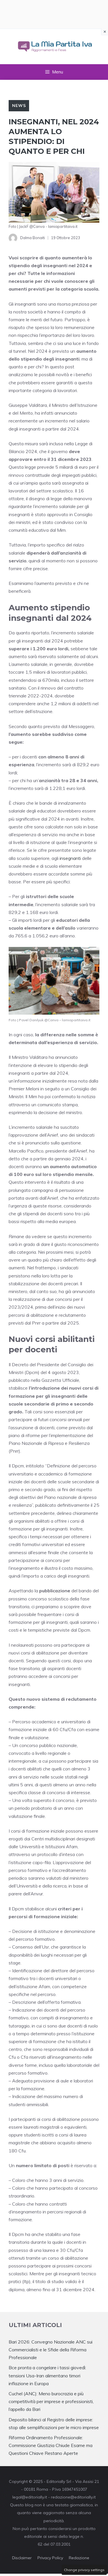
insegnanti (70, 858)
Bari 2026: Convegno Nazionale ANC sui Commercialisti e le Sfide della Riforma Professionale (51, 2350)
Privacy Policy (50, 2558)
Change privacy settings (84, 2570)
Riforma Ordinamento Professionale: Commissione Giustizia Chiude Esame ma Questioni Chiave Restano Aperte (51, 2445)
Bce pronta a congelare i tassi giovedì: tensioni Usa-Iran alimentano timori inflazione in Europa (47, 2375)
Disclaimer (22, 2558)
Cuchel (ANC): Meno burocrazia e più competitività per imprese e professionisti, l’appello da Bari (51, 2401)
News (19, 106)
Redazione (79, 2558)
